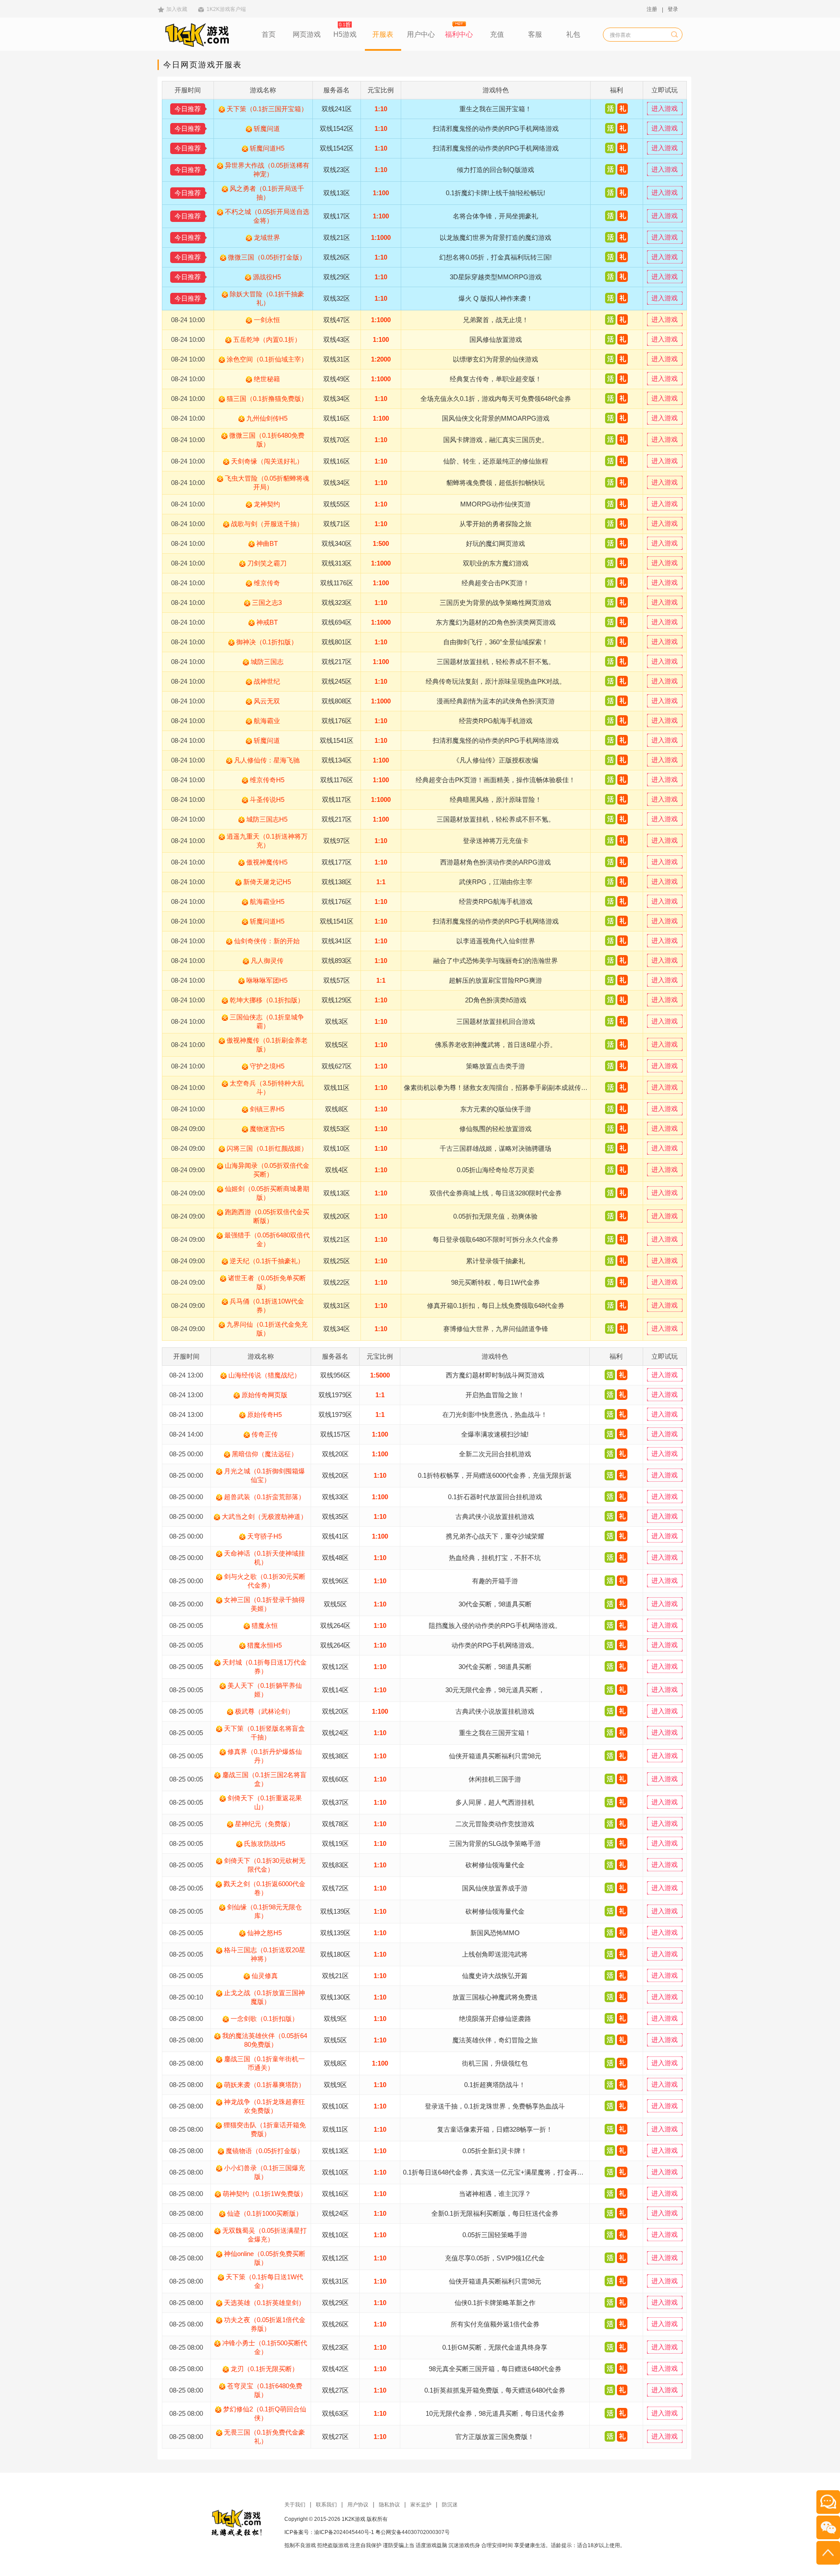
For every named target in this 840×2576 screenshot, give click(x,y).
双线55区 (337, 504)
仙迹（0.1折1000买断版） (265, 2213)
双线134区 (337, 760)
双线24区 (335, 1733)
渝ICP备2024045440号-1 (344, 2532)
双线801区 (337, 642)
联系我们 (326, 2505)
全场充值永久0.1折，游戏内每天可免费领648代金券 (496, 399)
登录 (673, 9)
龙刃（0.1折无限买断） (264, 2369)
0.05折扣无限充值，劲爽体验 (495, 1216)
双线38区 (335, 1756)
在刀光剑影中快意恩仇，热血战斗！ (495, 1415)
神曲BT (267, 543)
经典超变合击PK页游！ (495, 583)
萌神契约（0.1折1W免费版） (265, 2194)
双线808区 (337, 701)
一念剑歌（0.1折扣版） (264, 2019)
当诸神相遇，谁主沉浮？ (495, 2194)
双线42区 (335, 2369)
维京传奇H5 (267, 780)
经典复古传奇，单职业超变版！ (496, 379)
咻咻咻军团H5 (267, 980)
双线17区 (337, 216)
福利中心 (459, 34)
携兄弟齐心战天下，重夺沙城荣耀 (495, 1536)
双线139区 (335, 1911)
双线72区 (335, 1888)
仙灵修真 (265, 1976)
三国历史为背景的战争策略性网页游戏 (495, 603)
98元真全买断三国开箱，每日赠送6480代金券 (495, 2369)
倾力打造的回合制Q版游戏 (495, 170)
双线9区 (335, 2019)
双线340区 (337, 543)
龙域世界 (267, 237)
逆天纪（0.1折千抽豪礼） (267, 1261)
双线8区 (337, 1109)
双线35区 (335, 1516)
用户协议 (358, 2505)
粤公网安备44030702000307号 (413, 2532)
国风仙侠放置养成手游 (495, 1888)
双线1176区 (337, 583)
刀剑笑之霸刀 (267, 563)
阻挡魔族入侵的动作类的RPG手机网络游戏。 (495, 1625)
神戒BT (267, 622)
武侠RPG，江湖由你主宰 (496, 882)
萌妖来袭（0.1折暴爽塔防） (264, 2085)
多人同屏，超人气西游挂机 (495, 1802)
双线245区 (337, 681)
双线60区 (335, 1779)
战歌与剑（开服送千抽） (267, 524)
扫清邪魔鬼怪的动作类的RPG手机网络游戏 (496, 128)
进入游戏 (665, 108)
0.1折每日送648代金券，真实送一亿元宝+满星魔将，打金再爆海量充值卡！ (513, 2172)
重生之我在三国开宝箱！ (495, 109)
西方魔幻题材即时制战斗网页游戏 (495, 1375)
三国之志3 (267, 603)
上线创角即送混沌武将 (495, 1954)
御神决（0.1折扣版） (267, 642)
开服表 (383, 34)
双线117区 (337, 800)
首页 (269, 34)
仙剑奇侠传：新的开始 (267, 941)
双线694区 (337, 622)
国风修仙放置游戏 (496, 339)
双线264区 (335, 1625)
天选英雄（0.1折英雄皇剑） (264, 2303)
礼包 (573, 34)
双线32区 (337, 298)
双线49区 (337, 379)
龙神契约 (267, 504)
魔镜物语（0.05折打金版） (265, 2151)
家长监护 (421, 2505)
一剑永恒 (267, 320)
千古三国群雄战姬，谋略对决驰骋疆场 (495, 1148)
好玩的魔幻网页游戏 (495, 543)
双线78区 (335, 1824)
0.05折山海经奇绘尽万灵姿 (496, 1170)
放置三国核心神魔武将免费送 (495, 1997)
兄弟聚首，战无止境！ (496, 320)
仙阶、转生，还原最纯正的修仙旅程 (496, 461)
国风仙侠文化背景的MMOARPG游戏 (496, 418)
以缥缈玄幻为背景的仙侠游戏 (495, 359)
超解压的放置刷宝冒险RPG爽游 (495, 980)
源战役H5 (267, 277)
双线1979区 (335, 1395)
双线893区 (337, 961)
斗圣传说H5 (267, 800)
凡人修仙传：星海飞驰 (267, 760)
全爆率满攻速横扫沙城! (495, 1434)
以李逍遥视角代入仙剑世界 (496, 941)
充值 (497, 34)
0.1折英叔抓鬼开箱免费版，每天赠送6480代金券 (495, 2390)
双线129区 (337, 1000)
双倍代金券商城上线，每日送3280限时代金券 (496, 1193)
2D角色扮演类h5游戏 (496, 1000)
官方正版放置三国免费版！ (495, 2437)
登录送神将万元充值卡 (496, 841)
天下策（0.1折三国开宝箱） (267, 109)
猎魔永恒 (265, 1625)
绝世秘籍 (267, 379)
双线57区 (337, 980)
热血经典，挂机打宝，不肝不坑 (495, 1558)
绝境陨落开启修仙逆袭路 (495, 2019)
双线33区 (335, 1497)
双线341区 (337, 941)
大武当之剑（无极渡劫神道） (264, 1516)
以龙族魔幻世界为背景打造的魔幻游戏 (495, 237)
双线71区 (337, 524)
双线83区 (335, 1865)
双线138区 (337, 882)
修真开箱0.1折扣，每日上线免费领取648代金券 (496, 1306)
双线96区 (335, 1581)
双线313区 (337, 563)
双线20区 (337, 1216)
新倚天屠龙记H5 (267, 882)
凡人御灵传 (267, 961)
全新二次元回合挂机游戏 (495, 1454)
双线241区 (337, 109)
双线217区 (337, 662)
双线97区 (337, 841)
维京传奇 (267, 583)
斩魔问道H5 (267, 148)
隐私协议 (389, 2505)
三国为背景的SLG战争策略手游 (495, 1843)
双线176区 (337, 721)
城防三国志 (267, 662)
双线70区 (337, 440)
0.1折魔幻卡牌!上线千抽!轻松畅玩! (495, 193)
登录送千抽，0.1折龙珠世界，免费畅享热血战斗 (495, 2106)
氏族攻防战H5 (265, 1843)
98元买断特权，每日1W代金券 (495, 1282)
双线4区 (337, 1170)
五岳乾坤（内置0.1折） (267, 339)
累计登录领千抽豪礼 (495, 1261)
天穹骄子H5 (264, 1536)
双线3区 (337, 1021)
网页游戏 (307, 34)
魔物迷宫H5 (267, 1129)
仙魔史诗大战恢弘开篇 (495, 1976)
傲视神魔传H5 (267, 862)
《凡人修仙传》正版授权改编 (495, 760)
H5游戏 (345, 34)
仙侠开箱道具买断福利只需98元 (495, 1756)
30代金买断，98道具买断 (495, 1604)
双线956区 (335, 1375)
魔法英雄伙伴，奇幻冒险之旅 (495, 2040)
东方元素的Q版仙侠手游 (496, 1109)
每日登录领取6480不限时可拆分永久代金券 (495, 1239)
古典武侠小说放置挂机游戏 (495, 1516)
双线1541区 (337, 740)
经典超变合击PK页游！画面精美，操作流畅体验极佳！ (495, 780)
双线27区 (335, 2390)
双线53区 (337, 1129)
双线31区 (337, 359)
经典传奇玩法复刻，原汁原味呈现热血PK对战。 (496, 681)
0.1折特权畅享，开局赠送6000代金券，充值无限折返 (495, 1475)
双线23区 (337, 170)
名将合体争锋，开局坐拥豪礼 (495, 216)
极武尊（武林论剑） (264, 1711)
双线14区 (335, 1690)
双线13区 (337, 193)
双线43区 (337, 339)
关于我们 (295, 2505)
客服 (535, 34)
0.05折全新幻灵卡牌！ (495, 2151)
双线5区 (337, 1045)
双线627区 (337, 1066)
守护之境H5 (267, 1066)
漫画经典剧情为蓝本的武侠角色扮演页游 (496, 701)
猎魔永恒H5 (264, 1645)
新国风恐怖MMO (495, 1933)
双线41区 (335, 1536)
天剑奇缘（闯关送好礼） (267, 461)
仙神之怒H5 (264, 1933)
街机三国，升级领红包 (495, 2063)
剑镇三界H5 (267, 1109)
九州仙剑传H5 (267, 418)
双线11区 (337, 1088)
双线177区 (337, 862)
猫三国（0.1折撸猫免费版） (267, 399)
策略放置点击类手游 (495, 1066)
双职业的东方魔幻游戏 (496, 563)
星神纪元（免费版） (264, 1824)
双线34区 (337, 399)
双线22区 (337, 1282)
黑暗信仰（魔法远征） (265, 1454)
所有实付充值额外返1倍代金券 (495, 2324)
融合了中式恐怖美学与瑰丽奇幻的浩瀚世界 (495, 961)
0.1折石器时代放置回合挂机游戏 (495, 1497)
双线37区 (335, 1802)
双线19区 (335, 1843)
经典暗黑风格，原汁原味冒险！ (496, 800)
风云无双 (267, 701)
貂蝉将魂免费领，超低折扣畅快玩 (495, 483)
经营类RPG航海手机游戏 (496, 721)
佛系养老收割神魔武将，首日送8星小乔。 (496, 1045)
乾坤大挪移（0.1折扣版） (267, 1000)
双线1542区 (337, 128)
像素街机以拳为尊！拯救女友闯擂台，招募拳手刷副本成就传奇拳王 (502, 1088)
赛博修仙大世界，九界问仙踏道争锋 (496, 1329)
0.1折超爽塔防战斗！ (495, 2085)
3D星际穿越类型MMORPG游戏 (496, 277)
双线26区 (337, 257)
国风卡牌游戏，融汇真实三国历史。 (496, 440)
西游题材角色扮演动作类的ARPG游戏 (495, 862)
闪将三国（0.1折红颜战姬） (267, 1148)
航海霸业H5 (267, 901)
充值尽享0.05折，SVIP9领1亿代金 (495, 2258)
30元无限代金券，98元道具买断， (495, 1690)
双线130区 (335, 1997)
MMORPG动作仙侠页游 (495, 504)
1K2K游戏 (353, 2519)
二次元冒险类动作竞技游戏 (495, 1824)
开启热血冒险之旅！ (495, 1395)
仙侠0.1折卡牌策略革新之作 (495, 2303)
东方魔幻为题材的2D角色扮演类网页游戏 (496, 622)
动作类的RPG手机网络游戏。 (495, 1645)
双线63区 (335, 2413)
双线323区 (337, 603)
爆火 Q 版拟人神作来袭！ (496, 298)
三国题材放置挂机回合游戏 (496, 1021)
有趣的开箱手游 (495, 1581)
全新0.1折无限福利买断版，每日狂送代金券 (495, 2213)
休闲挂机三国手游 (495, 1779)
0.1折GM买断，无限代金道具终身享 (495, 2347)
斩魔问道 (267, 128)
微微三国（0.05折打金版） (267, 257)
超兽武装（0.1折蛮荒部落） (264, 1497)
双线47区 (337, 320)
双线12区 (335, 1667)
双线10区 (337, 1148)
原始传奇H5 (264, 1415)
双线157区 (335, 1434)
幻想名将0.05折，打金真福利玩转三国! (495, 257)
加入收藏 (177, 9)
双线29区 (337, 277)
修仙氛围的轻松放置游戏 (495, 1129)
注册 (652, 9)
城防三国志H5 (267, 819)
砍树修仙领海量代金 (495, 1865)
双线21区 (337, 237)
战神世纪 (267, 681)
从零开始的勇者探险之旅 (495, 524)
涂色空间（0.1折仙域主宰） (267, 359)
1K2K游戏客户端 (226, 9)
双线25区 (337, 1261)
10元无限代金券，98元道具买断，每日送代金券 (495, 2413)
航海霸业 (267, 721)
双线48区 (335, 1558)
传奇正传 (265, 1434)
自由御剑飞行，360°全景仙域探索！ (496, 642)
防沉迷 (450, 2505)
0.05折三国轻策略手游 (495, 2235)
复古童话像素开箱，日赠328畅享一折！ (495, 2129)
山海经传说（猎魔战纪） (264, 1375)
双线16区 (337, 418)
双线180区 (335, 1954)
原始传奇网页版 (264, 1395)
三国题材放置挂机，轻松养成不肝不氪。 (496, 662)
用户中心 (421, 34)
